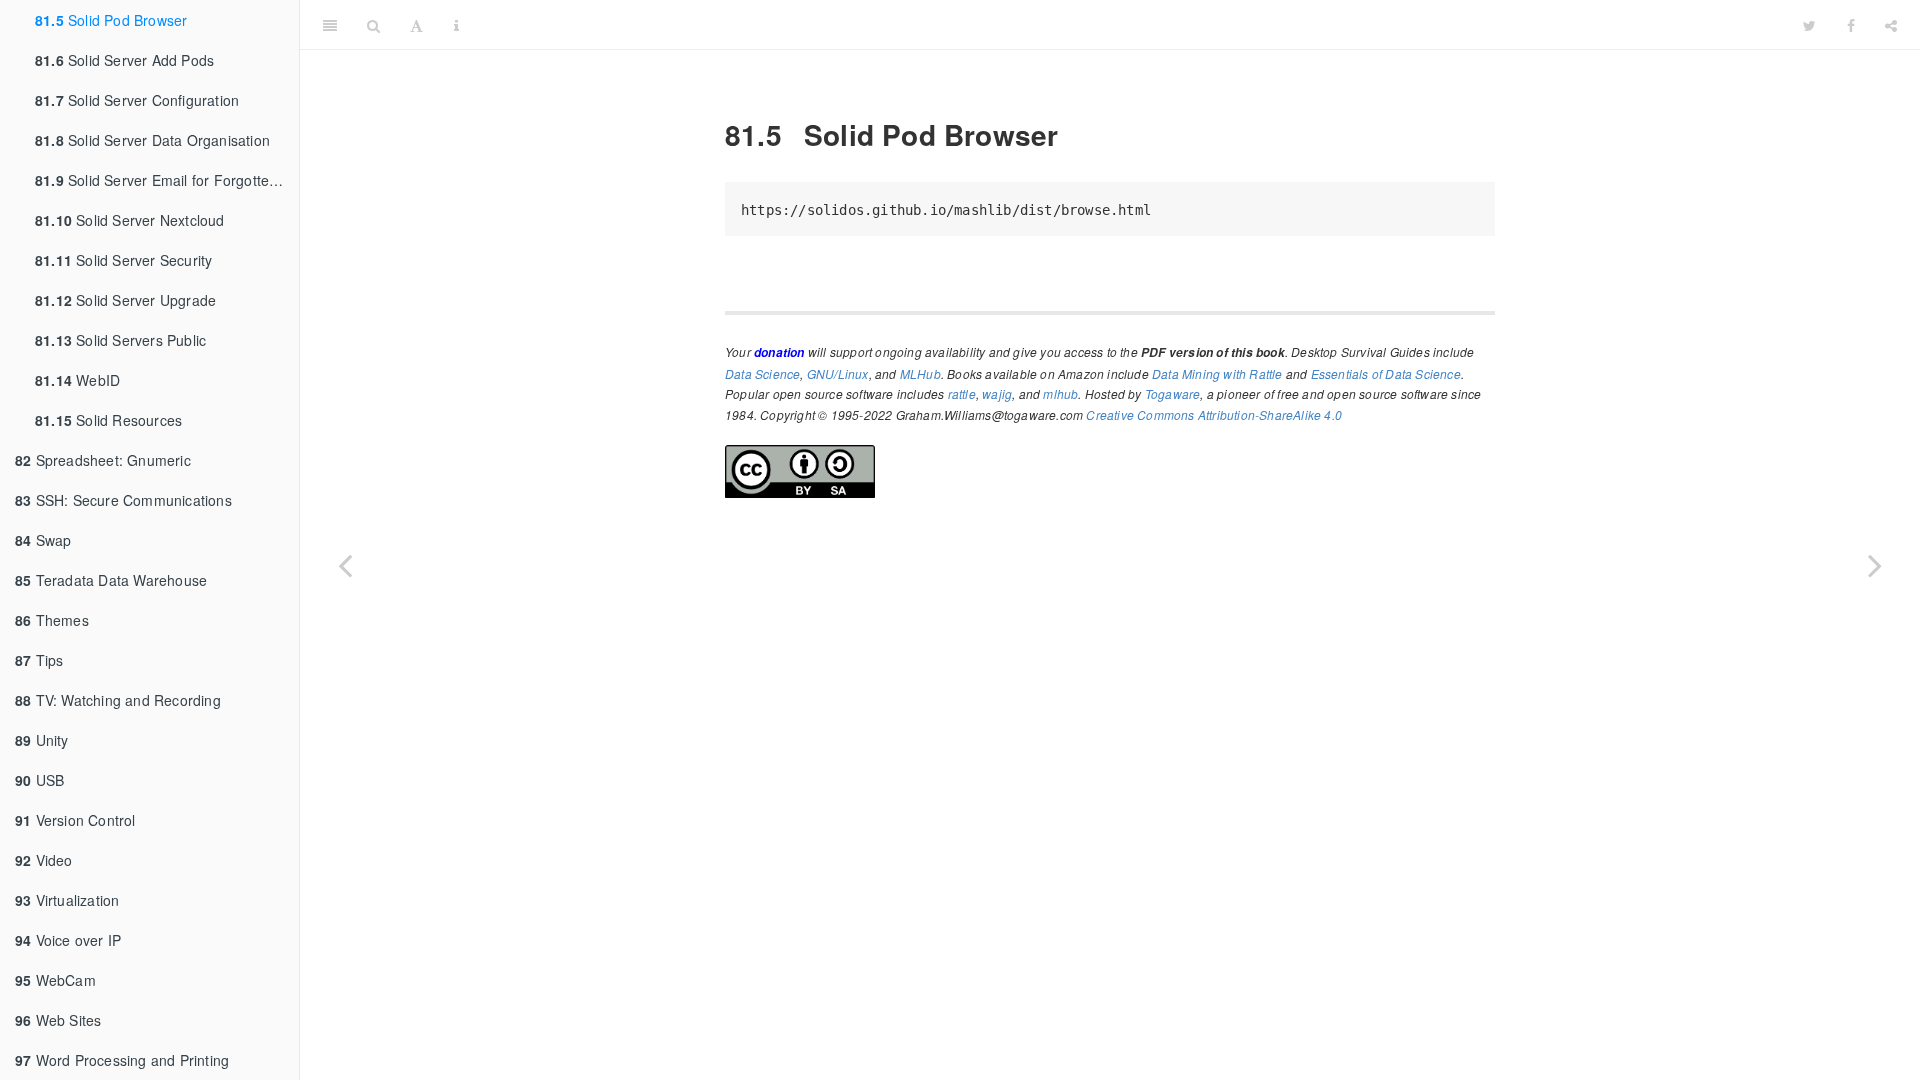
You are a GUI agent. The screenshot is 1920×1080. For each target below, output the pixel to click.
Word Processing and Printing (122, 1060)
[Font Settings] (416, 25)
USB (39, 780)
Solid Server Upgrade (125, 300)
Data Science (762, 373)
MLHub (920, 373)
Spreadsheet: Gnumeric (103, 460)
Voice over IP (68, 940)
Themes (52, 620)
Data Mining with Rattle (1217, 373)
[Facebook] (1851, 25)
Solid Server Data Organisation (152, 140)
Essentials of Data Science (1386, 373)
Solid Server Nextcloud (130, 220)
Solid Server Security (123, 260)
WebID (77, 380)
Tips (39, 660)
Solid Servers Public (120, 340)
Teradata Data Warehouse (111, 580)
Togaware (1173, 393)
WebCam (55, 980)
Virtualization (67, 900)
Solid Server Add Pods (124, 60)
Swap (43, 540)
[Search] (373, 25)
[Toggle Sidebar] (330, 25)
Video (44, 860)
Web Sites (58, 1020)
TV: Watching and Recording (118, 700)
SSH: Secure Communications (123, 500)
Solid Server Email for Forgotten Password (167, 180)
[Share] (1891, 25)
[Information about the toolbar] (456, 25)
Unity (42, 740)
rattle (962, 393)
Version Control (75, 820)
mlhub (1060, 393)
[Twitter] (1809, 25)
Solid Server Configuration (137, 100)
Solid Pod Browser (111, 20)
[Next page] (1875, 565)
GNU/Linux (838, 373)
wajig (997, 393)
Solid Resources (108, 420)
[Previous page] (345, 565)
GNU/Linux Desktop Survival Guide (1131, 24)
